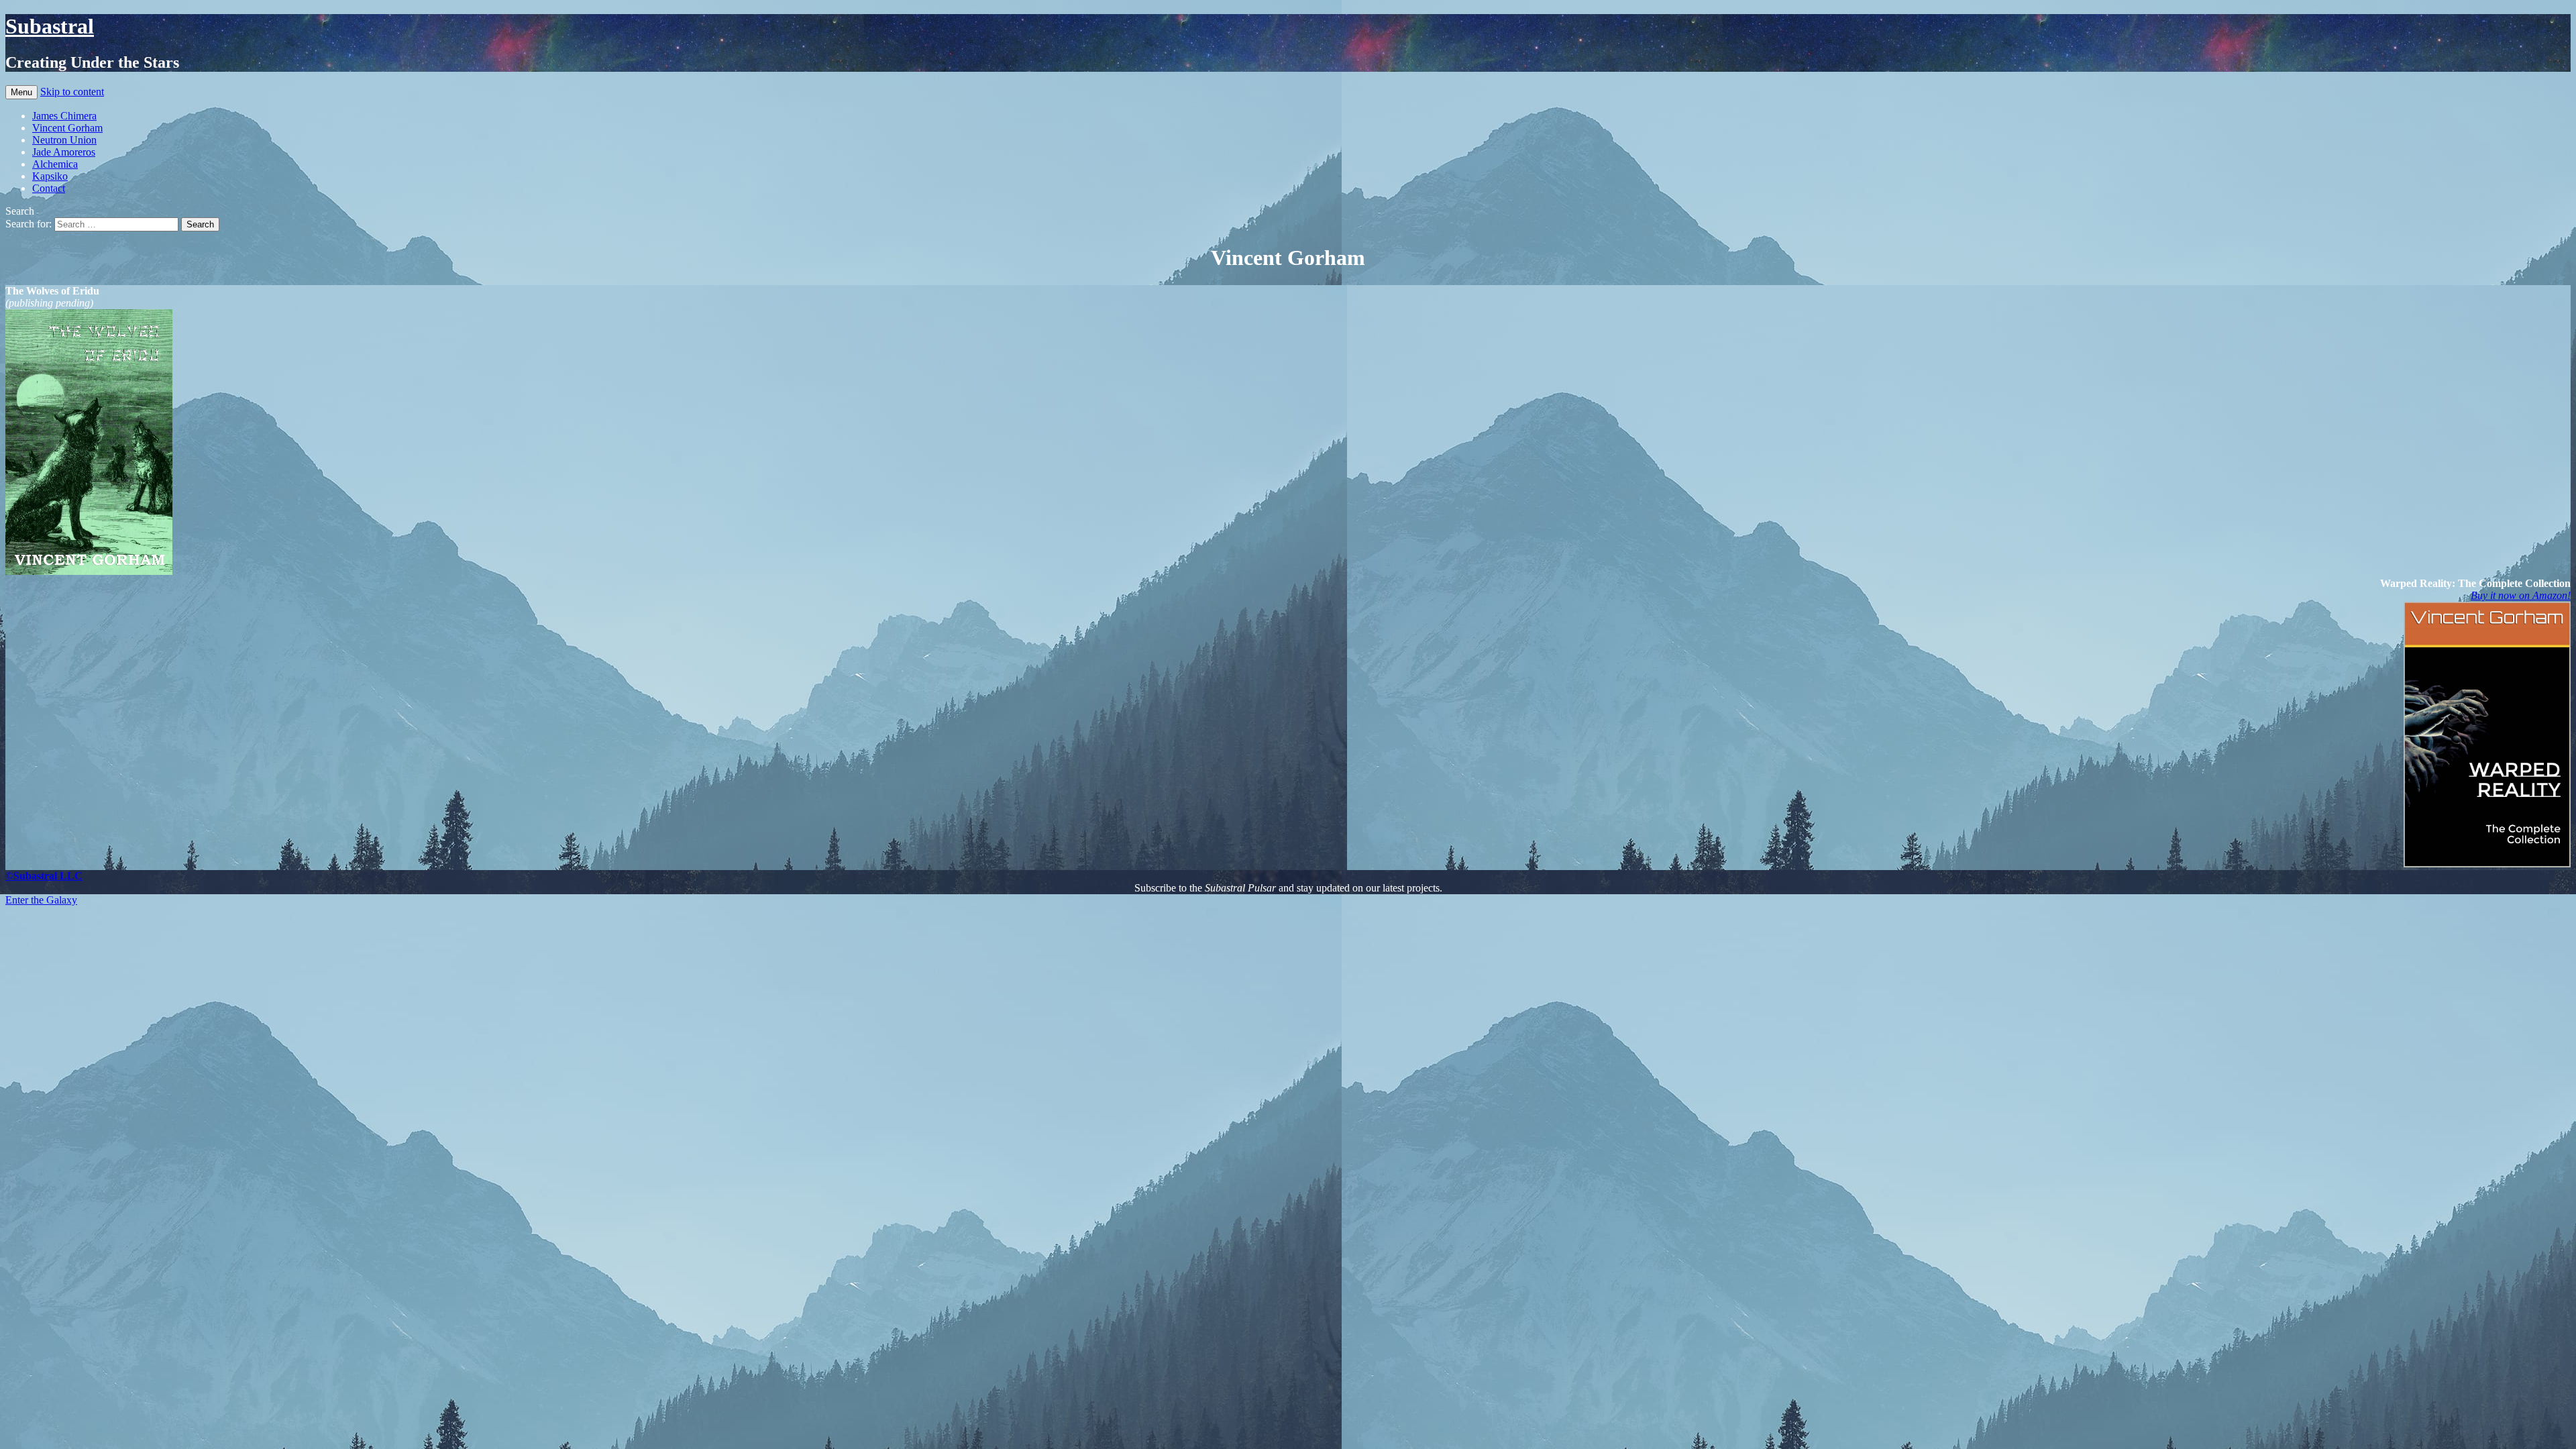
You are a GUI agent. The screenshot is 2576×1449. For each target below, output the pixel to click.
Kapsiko (50, 176)
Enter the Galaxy (41, 900)
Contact (49, 188)
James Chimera (64, 116)
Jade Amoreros (64, 152)
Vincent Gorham (67, 128)
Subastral (50, 26)
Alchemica (55, 164)
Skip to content (72, 92)
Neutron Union (64, 140)
